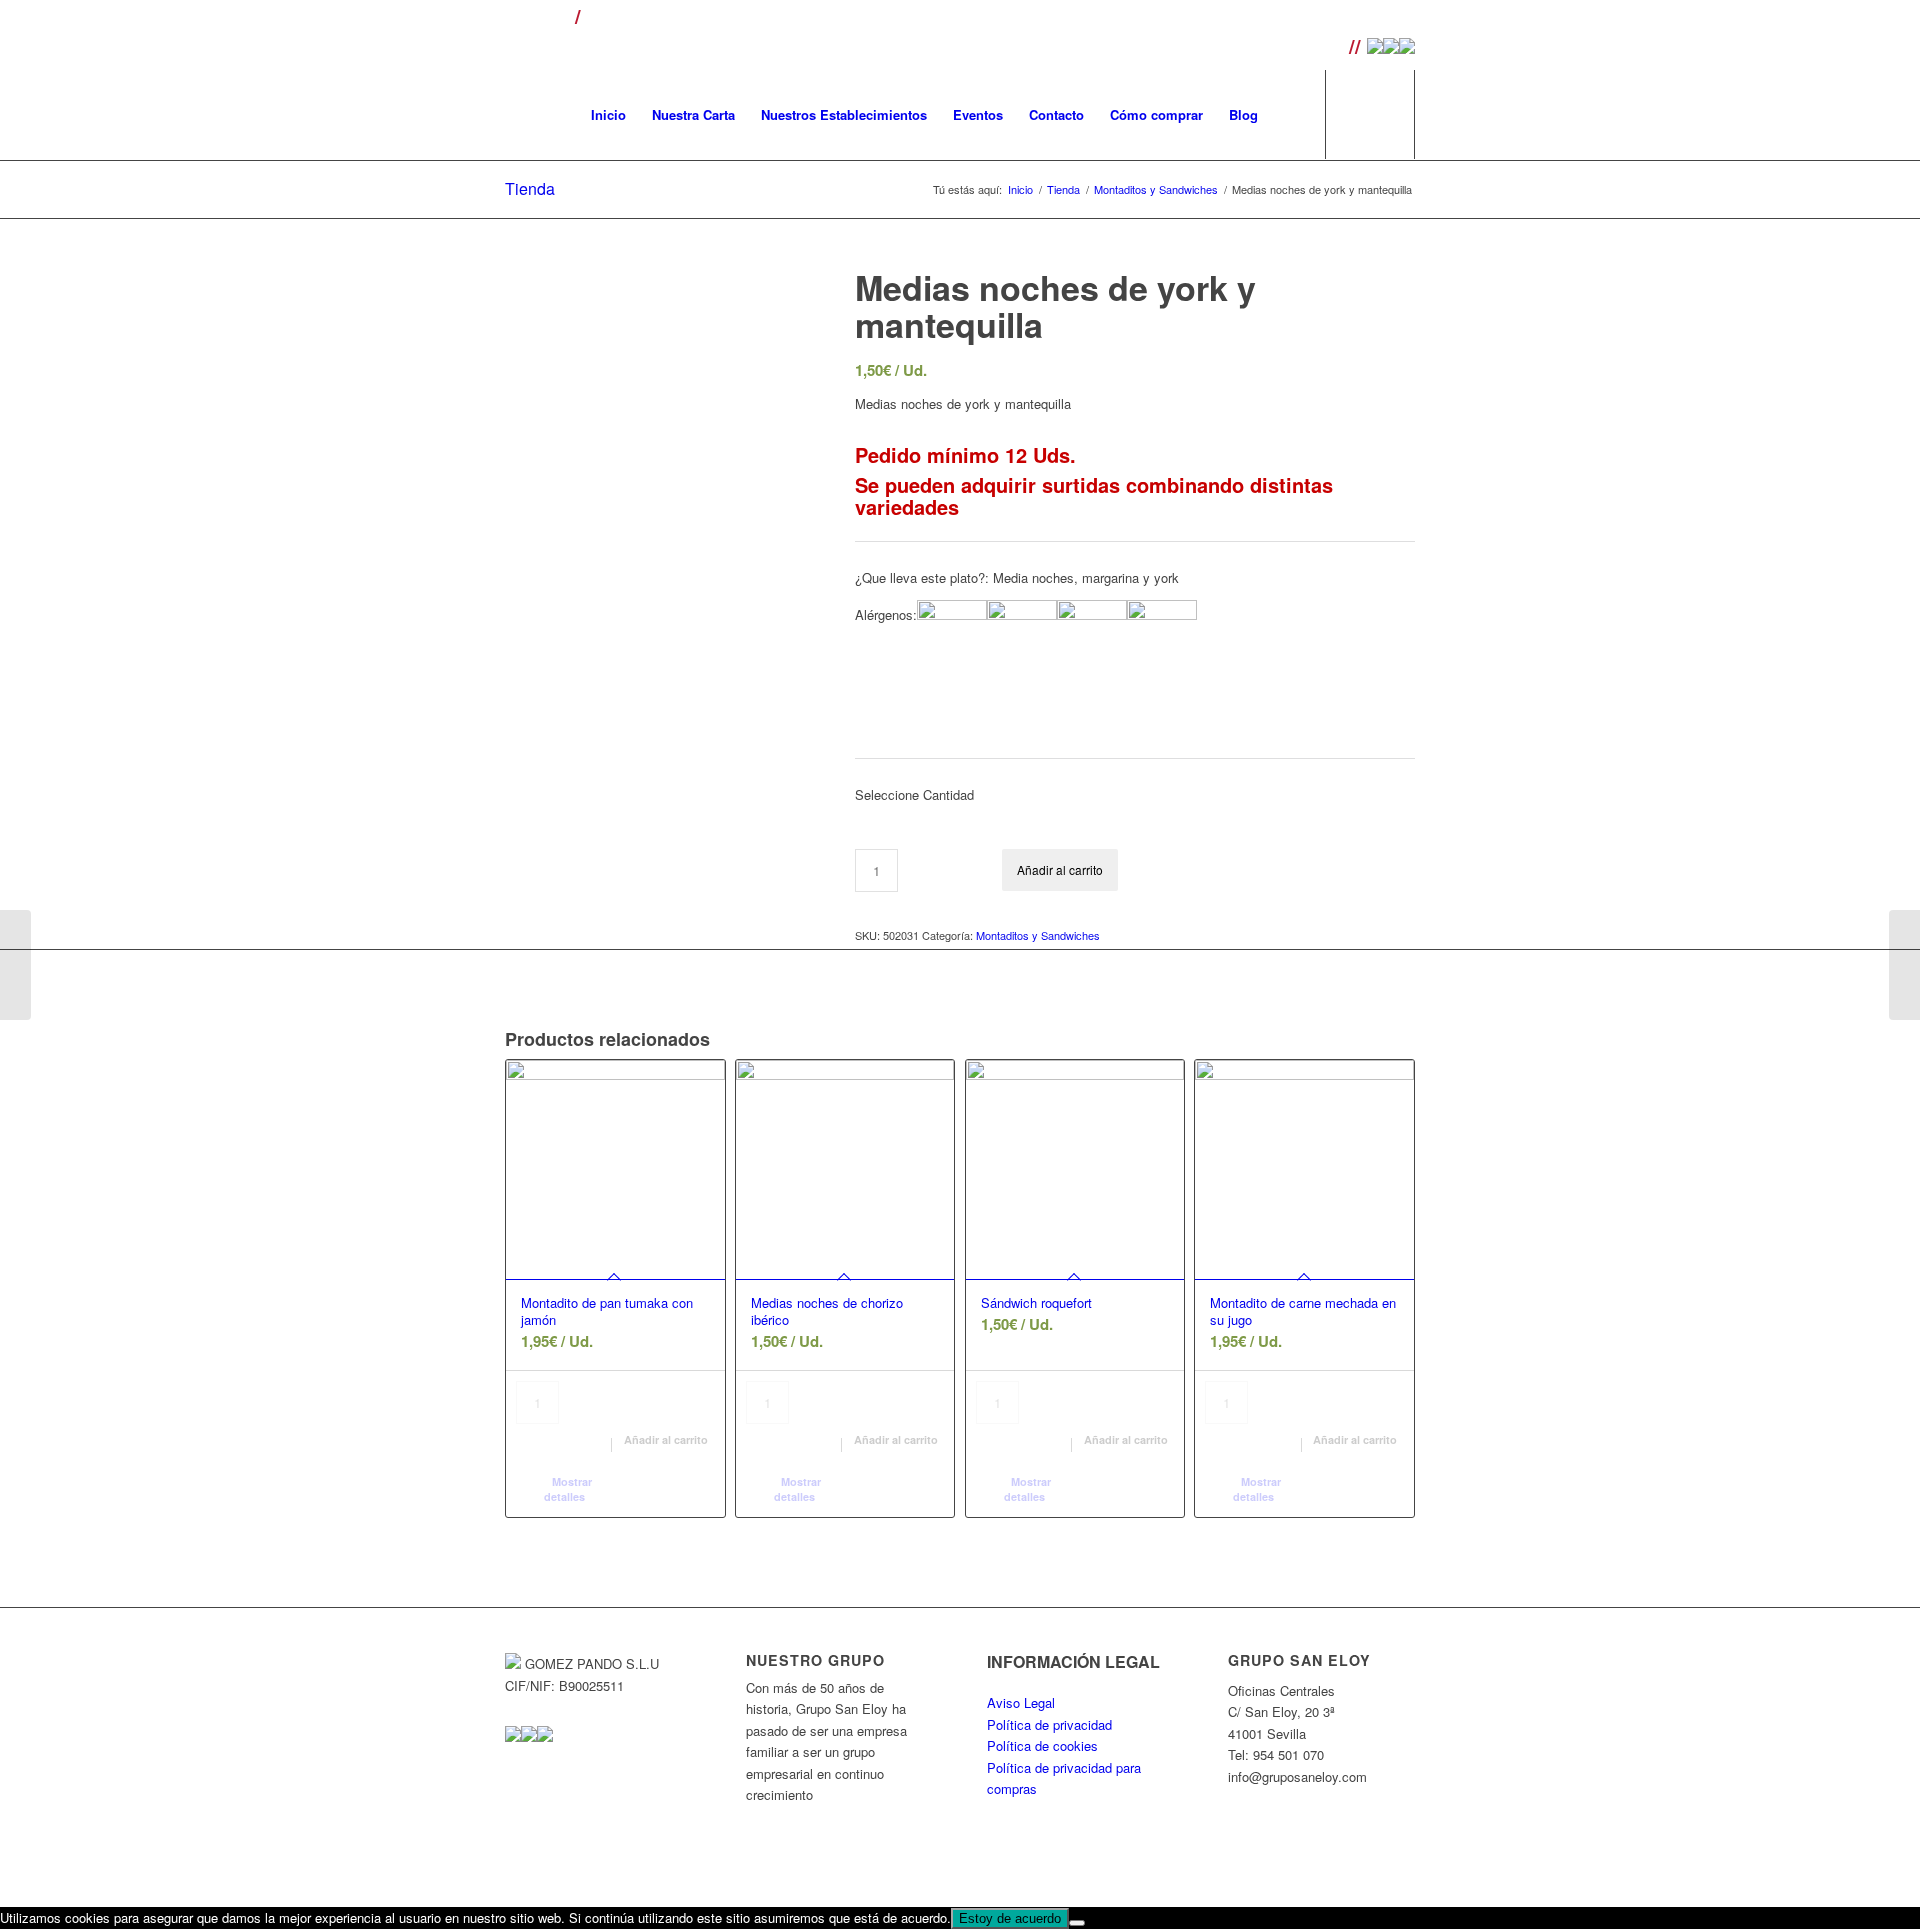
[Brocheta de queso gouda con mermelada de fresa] (15, 965)
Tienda (530, 188)
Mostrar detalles (568, 1489)
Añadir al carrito (1060, 869)
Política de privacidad (1049, 1724)
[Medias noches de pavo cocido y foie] (1904, 965)
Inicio (1020, 189)
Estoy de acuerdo (1010, 1918)
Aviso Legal (1021, 1702)
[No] (1077, 1923)
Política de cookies (1042, 1745)
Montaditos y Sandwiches (1156, 189)
